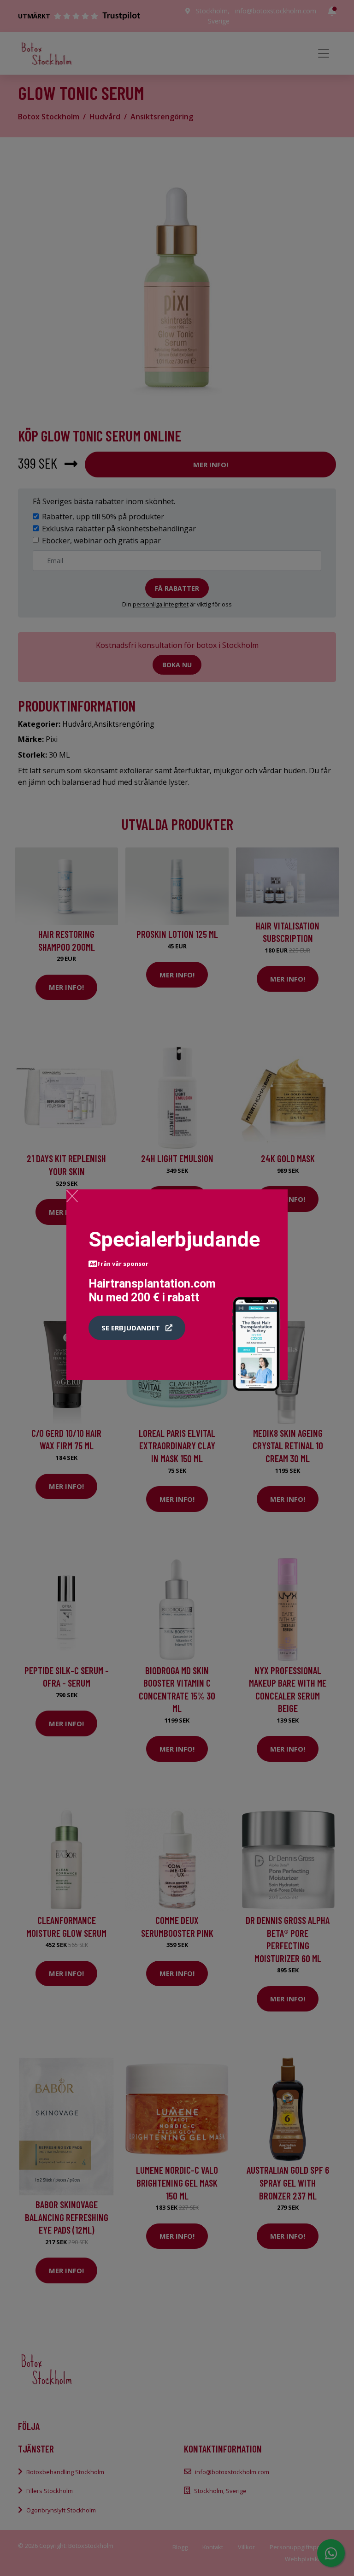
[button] (137, 1328)
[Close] (72, 1196)
